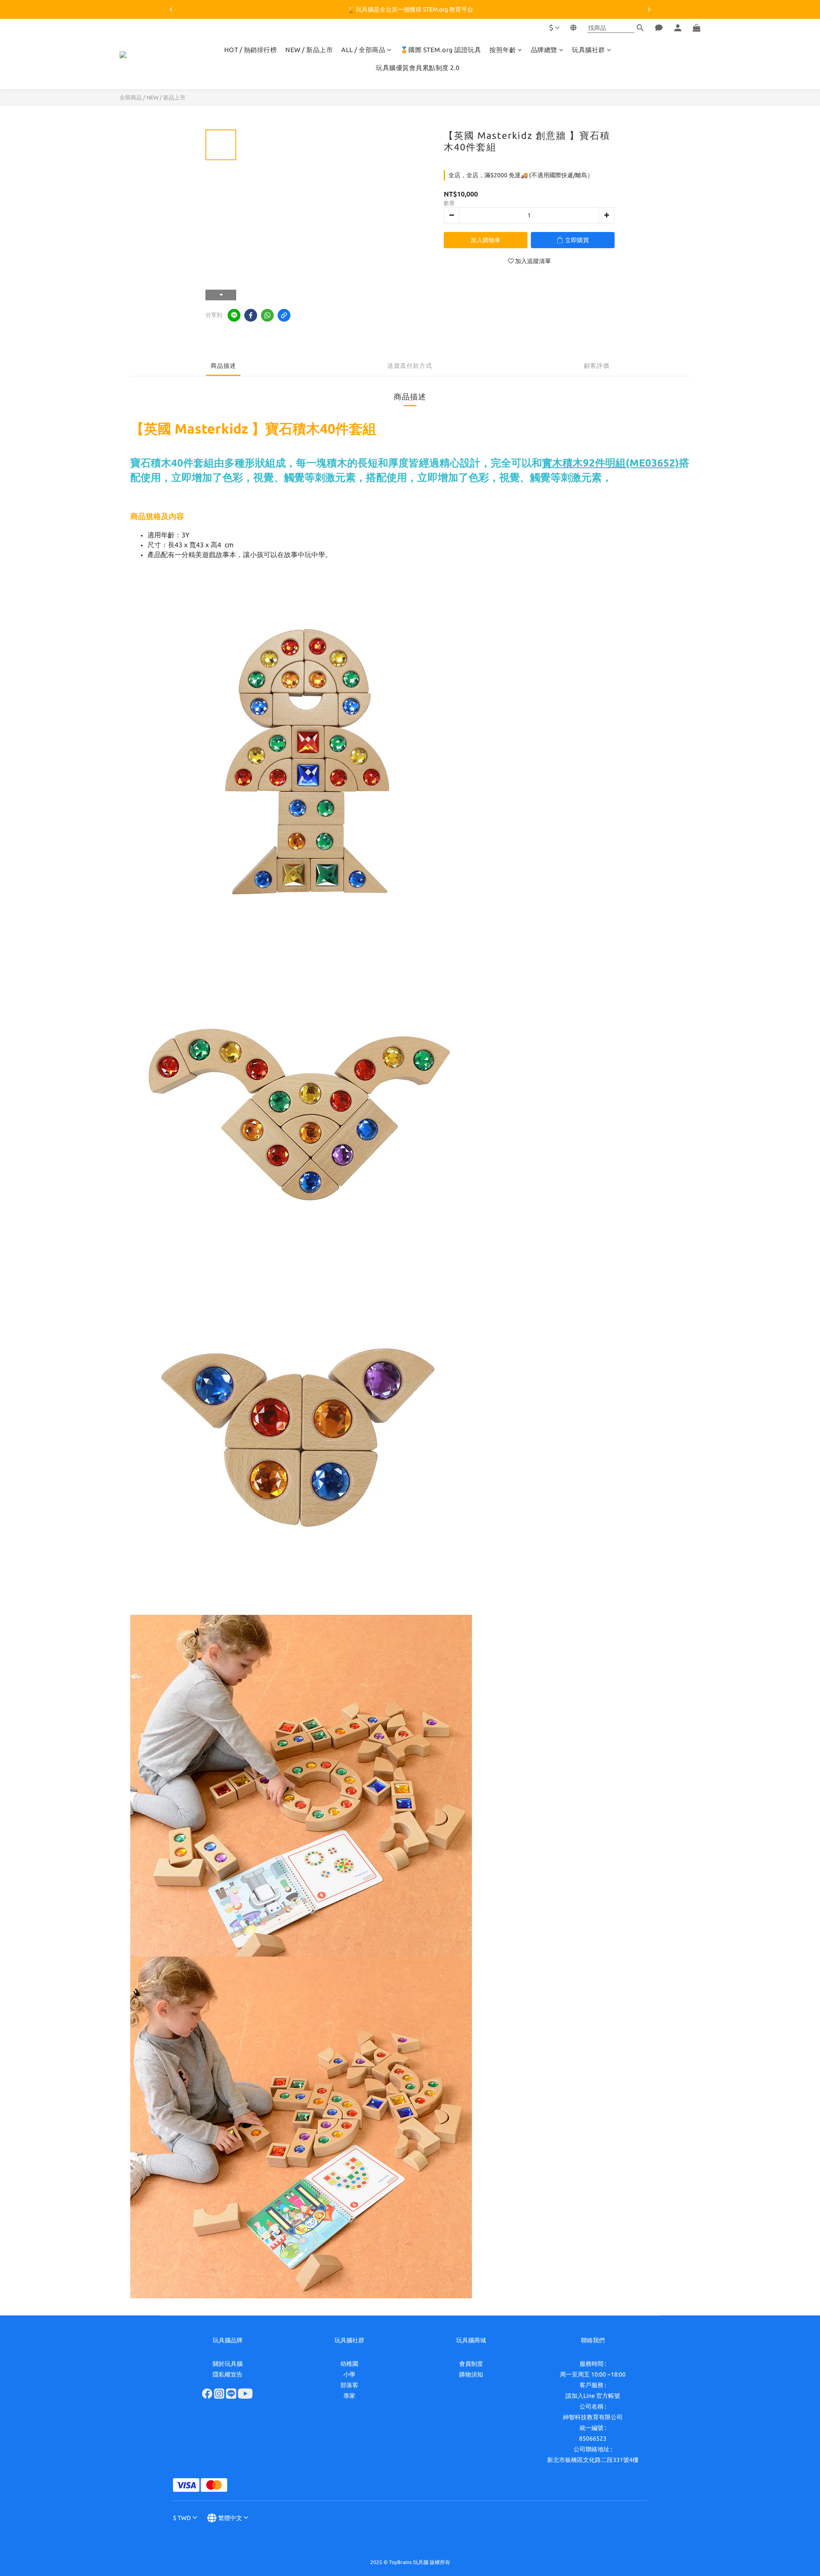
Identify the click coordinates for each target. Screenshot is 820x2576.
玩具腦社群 (589, 50)
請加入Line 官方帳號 (593, 2396)
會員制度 (471, 2364)
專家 (349, 2396)
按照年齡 (503, 50)
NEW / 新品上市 (309, 50)
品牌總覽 (544, 50)
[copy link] (284, 315)
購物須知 (471, 2374)
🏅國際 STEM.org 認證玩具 (441, 50)
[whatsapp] (267, 315)
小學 (349, 2374)
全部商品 (131, 97)
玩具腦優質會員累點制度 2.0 (418, 68)
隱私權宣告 (228, 2374)
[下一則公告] (649, 9)
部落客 (349, 2385)
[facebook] (251, 315)
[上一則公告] (171, 9)
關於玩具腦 (228, 2364)
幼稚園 (349, 2364)
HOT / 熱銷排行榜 (251, 50)
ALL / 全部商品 (363, 50)
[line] (234, 315)
